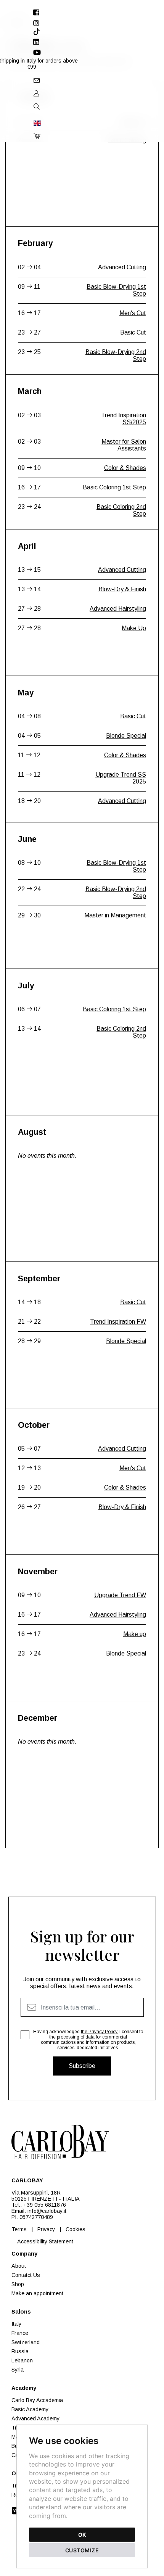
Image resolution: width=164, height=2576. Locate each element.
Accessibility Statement (45, 2241)
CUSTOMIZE (82, 2550)
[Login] (36, 93)
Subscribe (82, 2066)
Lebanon (22, 2360)
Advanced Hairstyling (118, 609)
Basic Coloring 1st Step (114, 487)
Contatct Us (26, 2275)
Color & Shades (125, 468)
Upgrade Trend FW (120, 1595)
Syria (18, 2370)
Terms (19, 2229)
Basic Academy (30, 2409)
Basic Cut (133, 121)
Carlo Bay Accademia (37, 2400)
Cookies (76, 2229)
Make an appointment (37, 2293)
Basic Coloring (127, 140)
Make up (135, 1634)
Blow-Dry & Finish (122, 589)
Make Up (134, 628)
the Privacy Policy (99, 2032)
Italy (16, 2324)
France (20, 2333)
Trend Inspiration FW (118, 1322)
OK (82, 2535)
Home (11, 23)
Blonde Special (126, 736)
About (19, 2266)
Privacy (46, 2229)
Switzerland (26, 2342)
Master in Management (115, 915)
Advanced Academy (35, 2418)
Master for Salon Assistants (124, 445)
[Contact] (36, 80)
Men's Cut (133, 313)
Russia (20, 2351)
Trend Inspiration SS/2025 (124, 419)
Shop (18, 2284)
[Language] (36, 123)
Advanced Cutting (122, 267)
